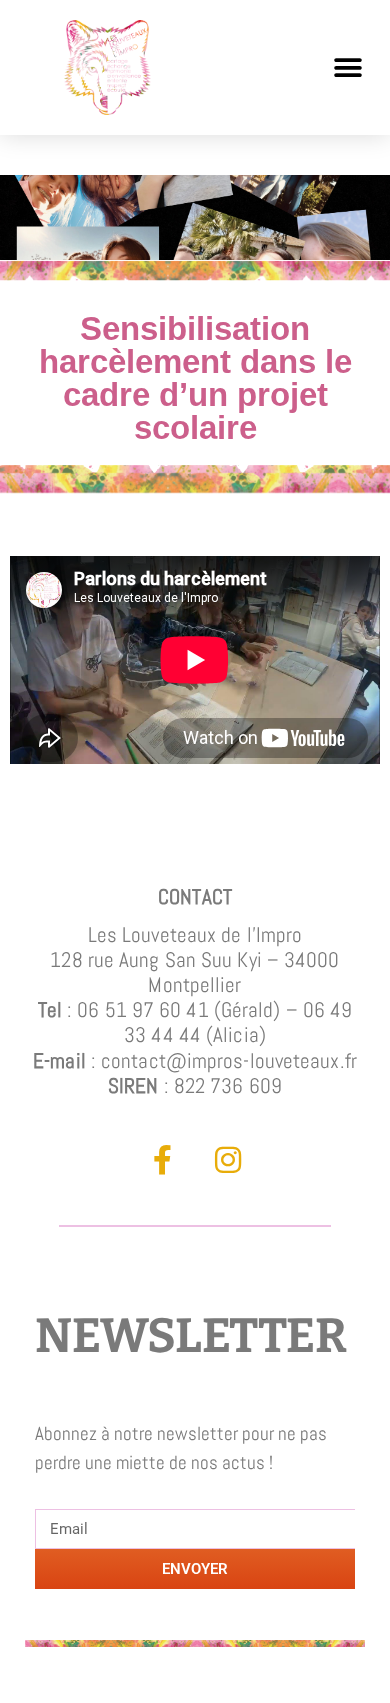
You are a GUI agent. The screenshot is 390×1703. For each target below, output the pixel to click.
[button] (347, 67)
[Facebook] (163, 1160)
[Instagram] (228, 1160)
